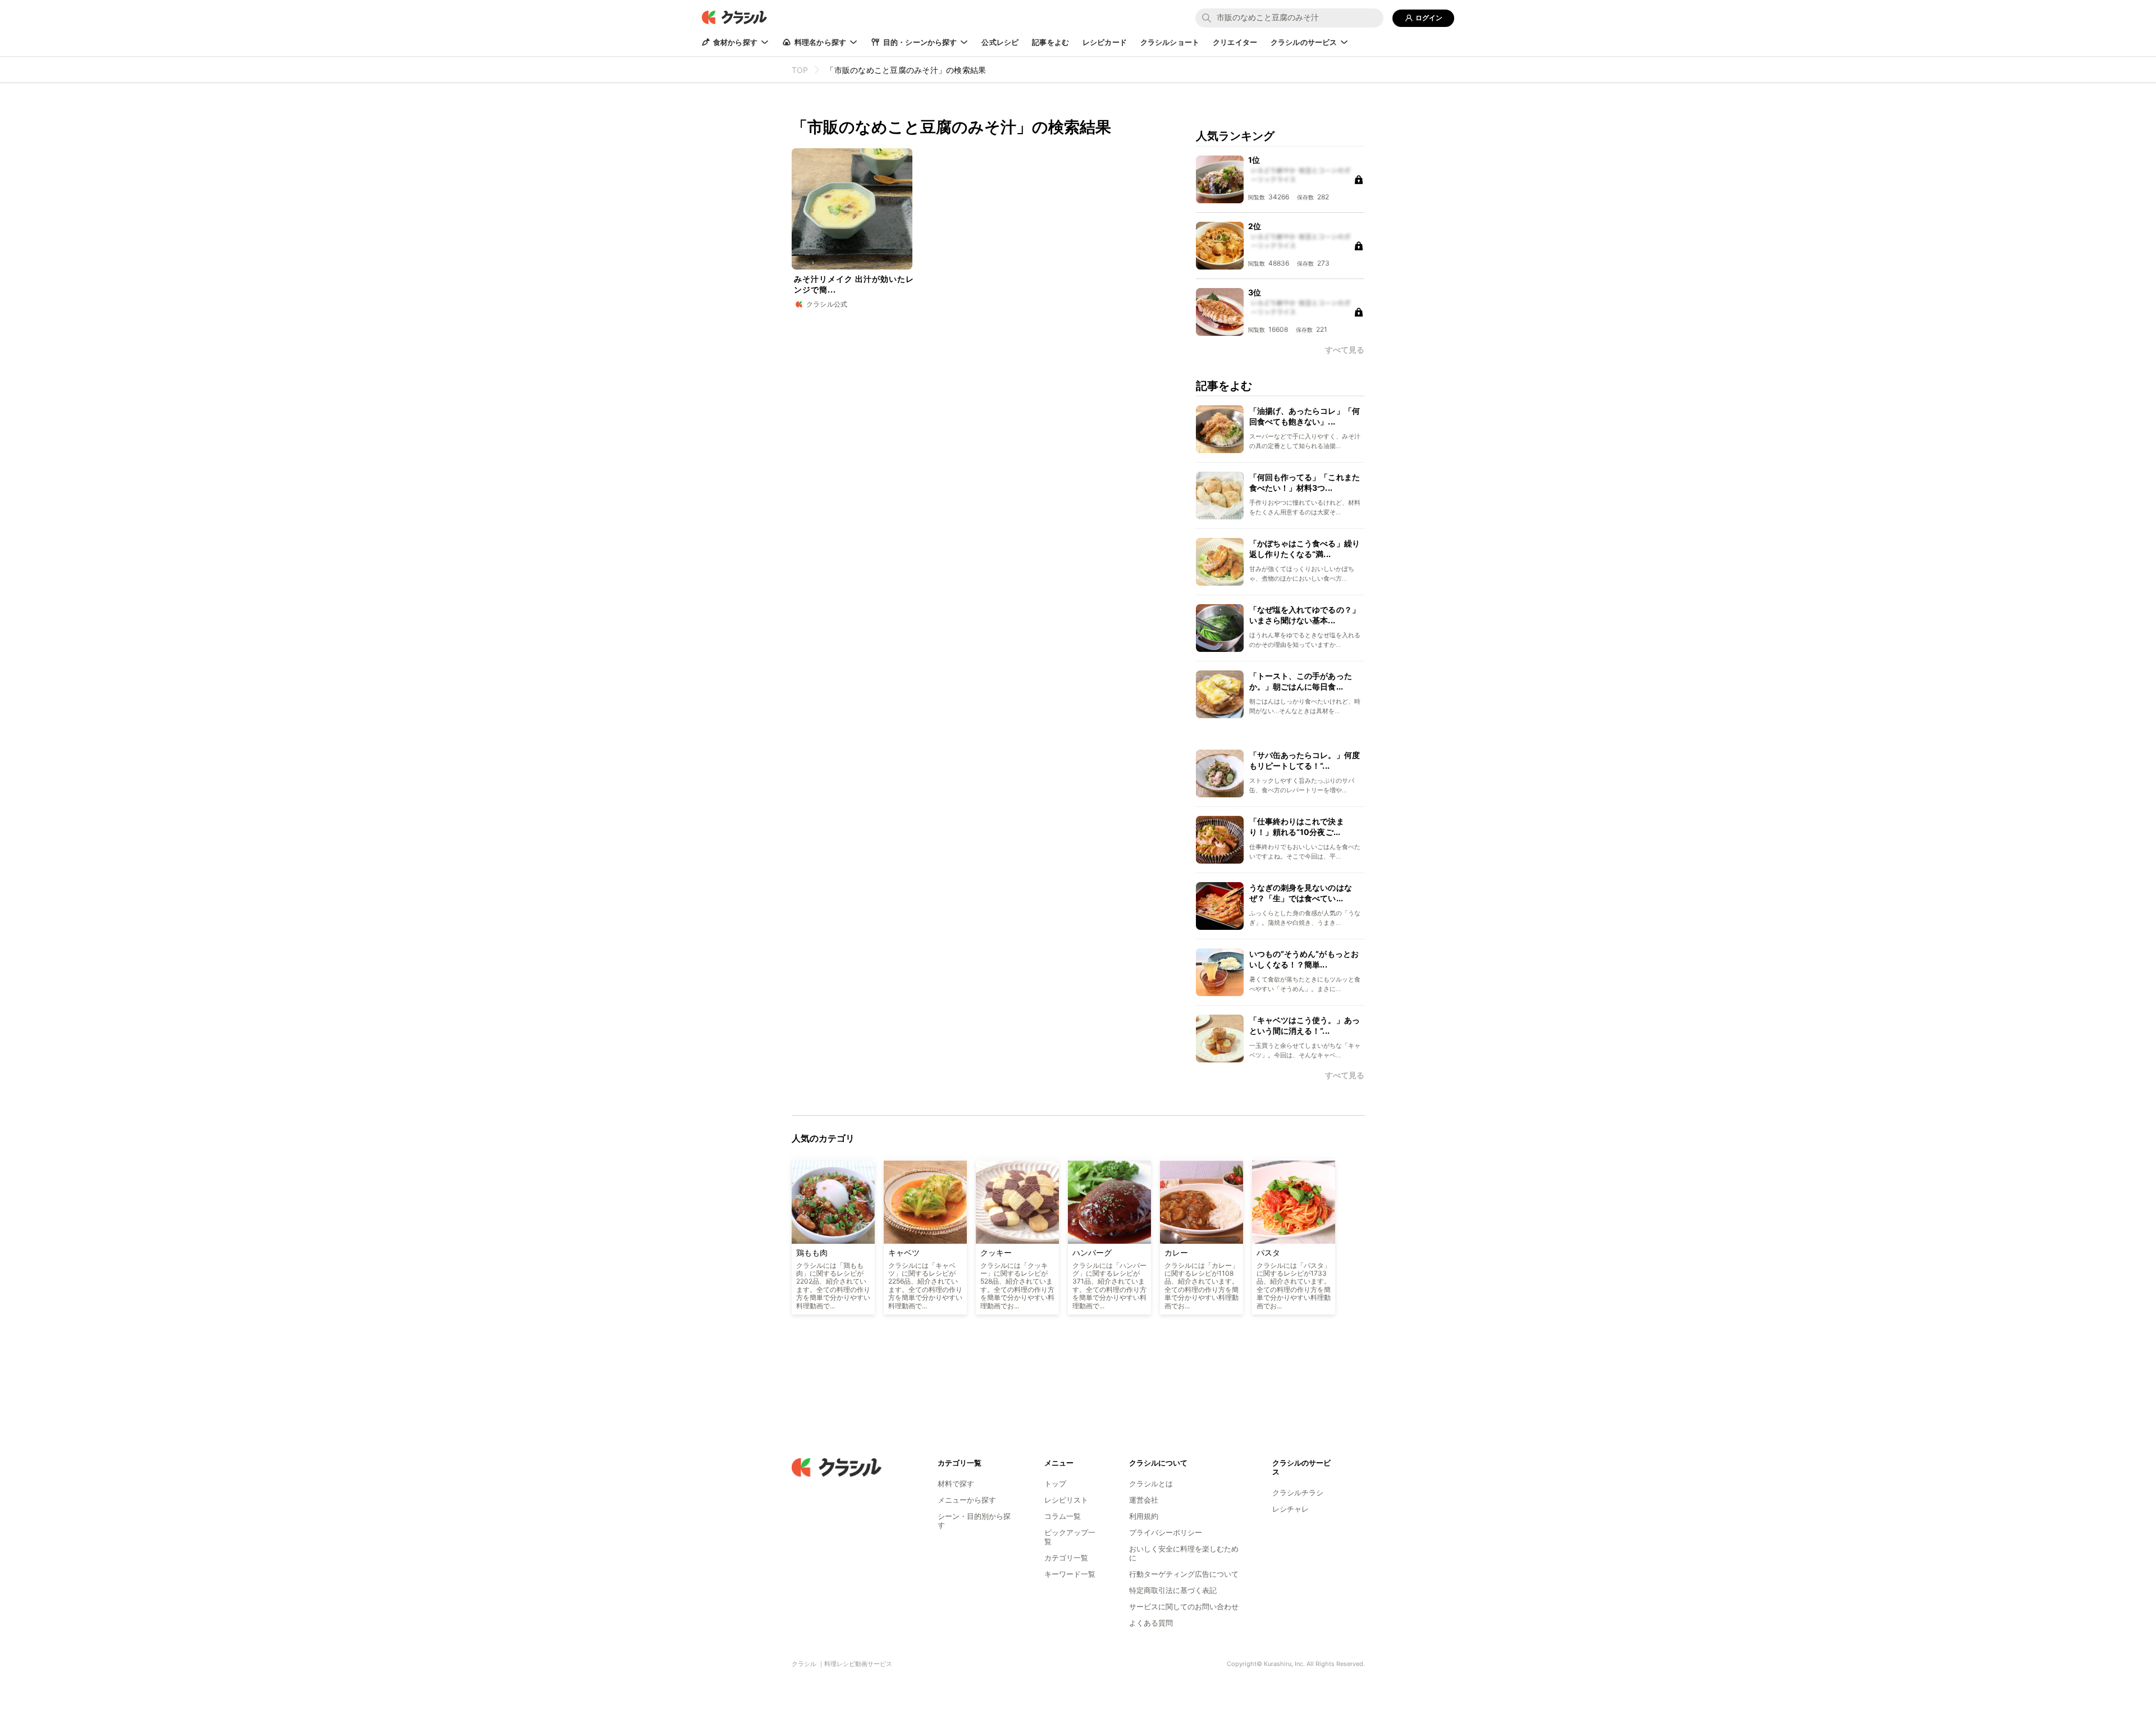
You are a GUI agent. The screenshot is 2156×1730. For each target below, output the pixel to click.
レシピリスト (1066, 1500)
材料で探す (956, 1483)
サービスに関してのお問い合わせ (1184, 1606)
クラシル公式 (827, 304)
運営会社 (1144, 1500)
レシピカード (1105, 42)
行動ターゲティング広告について (1184, 1574)
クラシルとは (1151, 1483)
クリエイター (1235, 42)
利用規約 (1144, 1516)
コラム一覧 (1063, 1516)
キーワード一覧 (1070, 1574)
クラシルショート (1170, 42)
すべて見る (1345, 1075)
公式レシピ (1000, 42)
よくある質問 (1151, 1623)
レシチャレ (1291, 1509)
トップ (1055, 1483)
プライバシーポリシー (1166, 1532)
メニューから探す (967, 1500)
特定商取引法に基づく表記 (1173, 1590)
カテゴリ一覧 (1066, 1558)
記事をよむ (1050, 42)
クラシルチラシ (1298, 1492)
